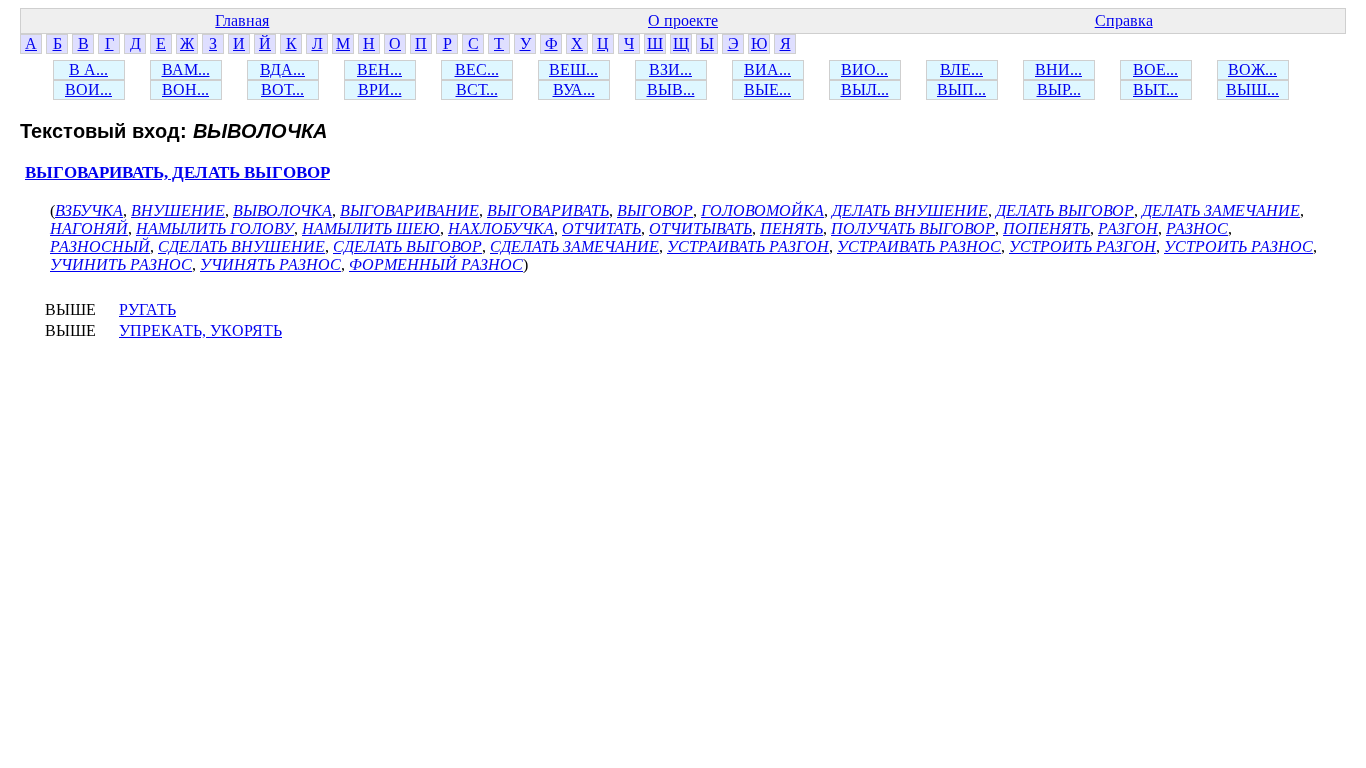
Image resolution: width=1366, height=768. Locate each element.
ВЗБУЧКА (89, 210)
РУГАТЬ (147, 309)
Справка (1124, 20)
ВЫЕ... (767, 89)
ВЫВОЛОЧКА (282, 210)
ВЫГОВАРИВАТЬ (548, 210)
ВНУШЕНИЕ (178, 210)
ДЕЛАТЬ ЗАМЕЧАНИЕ (1221, 210)
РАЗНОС (1197, 228)
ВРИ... (380, 89)
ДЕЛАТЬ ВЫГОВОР (1065, 210)
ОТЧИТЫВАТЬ (700, 228)
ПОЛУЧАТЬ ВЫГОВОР (913, 228)
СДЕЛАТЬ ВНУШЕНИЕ (241, 246)
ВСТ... (477, 89)
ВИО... (864, 69)
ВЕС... (477, 69)
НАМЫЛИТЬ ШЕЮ (371, 228)
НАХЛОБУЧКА (501, 228)
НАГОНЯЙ (89, 228)
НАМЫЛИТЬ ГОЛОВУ (215, 228)
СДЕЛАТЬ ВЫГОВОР (407, 246)
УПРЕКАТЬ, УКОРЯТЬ (200, 330)
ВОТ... (282, 89)
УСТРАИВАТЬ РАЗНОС (919, 246)
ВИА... (767, 69)
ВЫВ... (671, 89)
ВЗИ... (670, 69)
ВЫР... (1059, 89)
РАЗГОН (1128, 228)
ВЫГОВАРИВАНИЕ (409, 210)
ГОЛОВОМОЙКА (762, 210)
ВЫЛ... (865, 89)
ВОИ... (88, 89)
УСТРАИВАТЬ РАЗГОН (748, 246)
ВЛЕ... (961, 69)
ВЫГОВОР (655, 210)
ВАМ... (186, 69)
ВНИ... (1058, 69)
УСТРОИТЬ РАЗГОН (1082, 246)
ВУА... (574, 89)
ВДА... (282, 69)
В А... (88, 69)
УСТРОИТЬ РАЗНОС (1238, 246)
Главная (242, 20)
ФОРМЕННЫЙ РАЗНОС (436, 264)
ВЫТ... (1155, 89)
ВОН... (185, 89)
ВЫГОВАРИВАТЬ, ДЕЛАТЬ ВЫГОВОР (177, 172)
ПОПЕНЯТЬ (1046, 228)
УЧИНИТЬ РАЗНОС (121, 264)
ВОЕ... (1155, 69)
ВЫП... (961, 89)
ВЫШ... (1252, 89)
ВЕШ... (573, 69)
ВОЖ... (1252, 69)
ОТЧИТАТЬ (601, 228)
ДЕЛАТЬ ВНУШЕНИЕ (910, 210)
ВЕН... (379, 69)
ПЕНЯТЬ (791, 228)
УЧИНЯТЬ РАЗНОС (270, 264)
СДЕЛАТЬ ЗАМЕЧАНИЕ (574, 246)
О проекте (683, 20)
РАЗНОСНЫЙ (100, 246)
